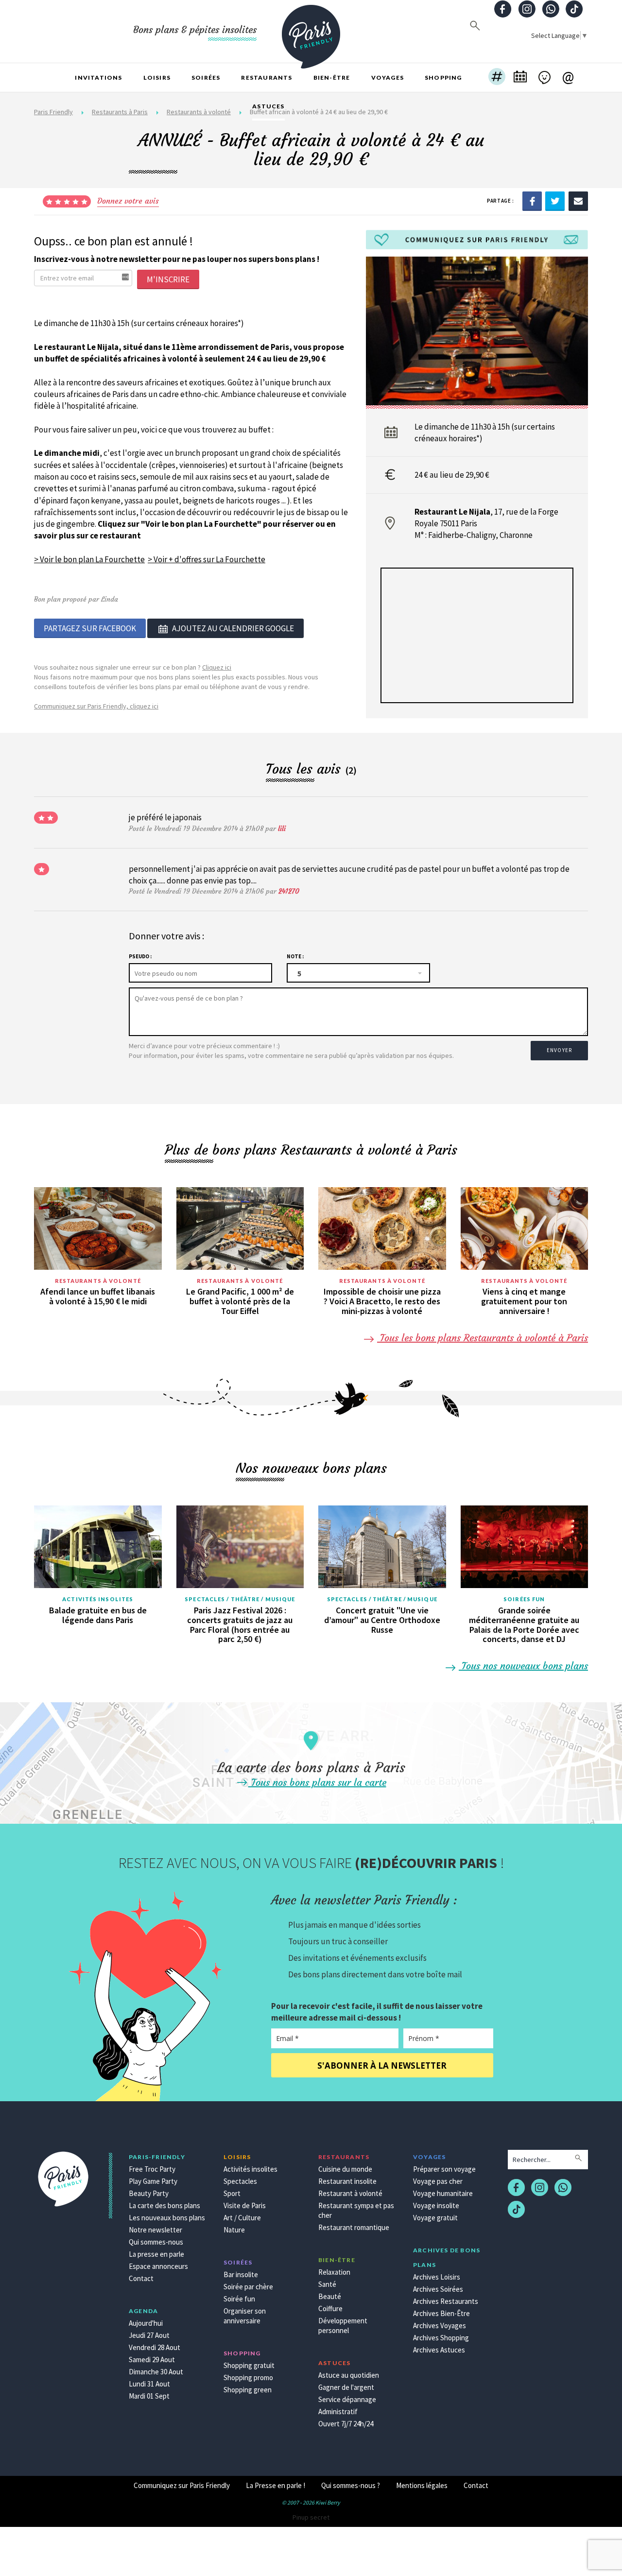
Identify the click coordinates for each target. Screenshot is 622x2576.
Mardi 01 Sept (149, 2396)
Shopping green (248, 2390)
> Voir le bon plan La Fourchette (89, 559)
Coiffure (330, 2308)
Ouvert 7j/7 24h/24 (346, 2424)
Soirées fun (524, 1599)
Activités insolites (98, 1599)
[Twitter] (555, 201)
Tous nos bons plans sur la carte (317, 1782)
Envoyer (559, 1050)
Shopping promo (248, 2377)
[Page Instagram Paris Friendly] (527, 10)
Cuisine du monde (345, 2169)
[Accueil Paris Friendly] (311, 31)
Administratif (338, 2412)
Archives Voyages (440, 2325)
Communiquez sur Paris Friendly (182, 2485)
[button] (497, 78)
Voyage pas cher (438, 2181)
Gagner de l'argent (346, 2387)
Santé (327, 2284)
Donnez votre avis (128, 201)
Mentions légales (422, 2485)
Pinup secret (311, 2517)
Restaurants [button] (267, 78)
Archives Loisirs (437, 2277)
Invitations (98, 78)
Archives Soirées (438, 2289)
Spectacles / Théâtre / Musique (240, 1599)
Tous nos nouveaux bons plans (523, 1666)
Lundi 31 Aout (149, 2384)
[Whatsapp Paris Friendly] (551, 10)
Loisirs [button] (157, 78)
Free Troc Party (152, 2169)
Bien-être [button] (332, 78)
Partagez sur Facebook (90, 628)
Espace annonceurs (158, 2266)
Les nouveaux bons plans (167, 2218)
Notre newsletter (155, 2230)
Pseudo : (140, 956)
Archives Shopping (441, 2338)
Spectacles (240, 2181)
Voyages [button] (388, 78)
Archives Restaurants (446, 2301)
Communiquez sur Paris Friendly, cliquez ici (96, 706)
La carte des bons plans (164, 2205)
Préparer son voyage (444, 2169)
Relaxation (334, 2272)
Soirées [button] (206, 78)
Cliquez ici (217, 667)
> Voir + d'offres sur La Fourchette (207, 559)
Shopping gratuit (249, 2365)
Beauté (330, 2296)
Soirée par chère (248, 2287)
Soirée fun (239, 2299)
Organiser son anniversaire (245, 2316)
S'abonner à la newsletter (382, 2066)
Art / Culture (242, 2218)
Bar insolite (241, 2274)
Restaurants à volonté (98, 1281)
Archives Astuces (439, 2350)
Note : (295, 956)
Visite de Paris (245, 2205)
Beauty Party (149, 2193)
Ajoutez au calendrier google (233, 628)
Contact (141, 2278)
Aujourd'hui (146, 2323)
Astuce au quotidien (349, 2375)
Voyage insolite (436, 2205)
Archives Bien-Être (441, 2313)
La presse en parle (156, 2254)
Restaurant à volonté (350, 2193)
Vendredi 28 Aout (155, 2347)
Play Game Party (153, 2181)
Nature (234, 2230)
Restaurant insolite (347, 2181)
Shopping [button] (443, 78)
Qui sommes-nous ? (351, 2485)
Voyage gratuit (435, 2218)
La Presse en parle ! (276, 2485)
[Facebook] (532, 201)
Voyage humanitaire (443, 2193)
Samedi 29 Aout (152, 2360)
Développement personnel (343, 2325)
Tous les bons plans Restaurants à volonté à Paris (483, 1338)
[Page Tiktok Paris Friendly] (574, 10)
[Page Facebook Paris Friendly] (503, 10)
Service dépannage (347, 2399)
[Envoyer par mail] (578, 201)
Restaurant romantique (354, 2227)
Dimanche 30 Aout (156, 2372)
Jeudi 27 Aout (149, 2335)
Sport (232, 2193)
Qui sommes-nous (156, 2242)
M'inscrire (168, 279)
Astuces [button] (268, 106)
